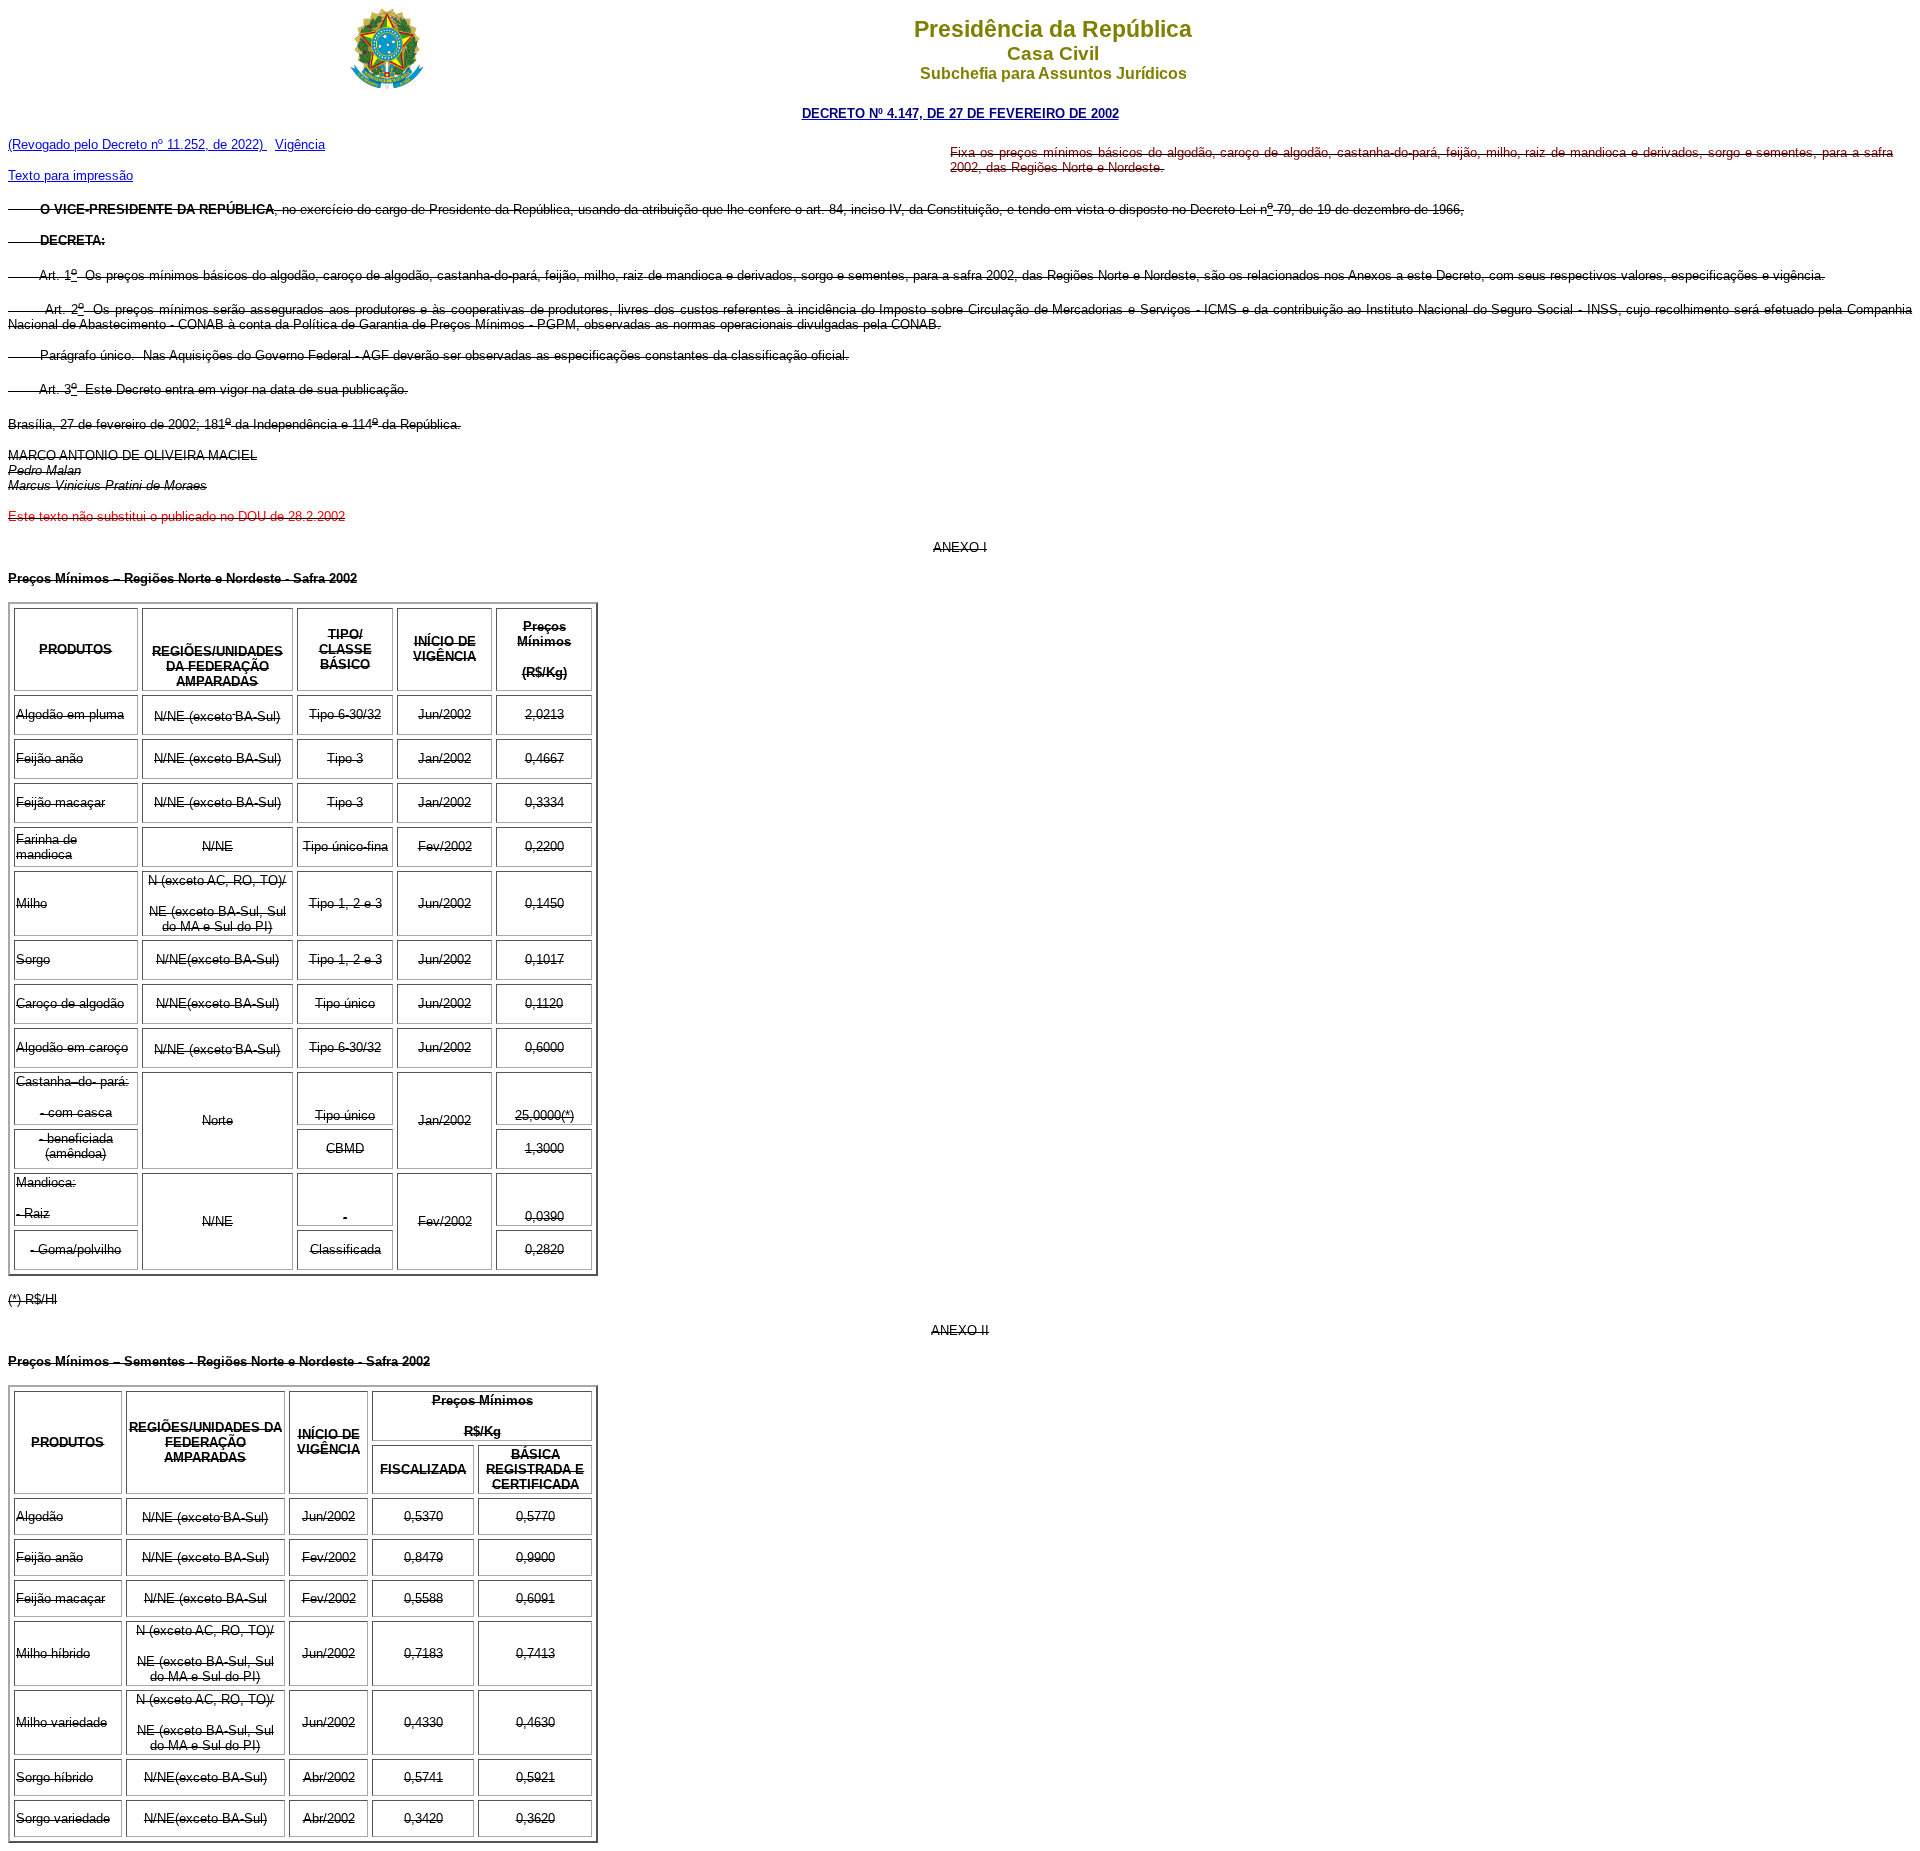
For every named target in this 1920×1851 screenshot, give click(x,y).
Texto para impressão (70, 175)
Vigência (300, 144)
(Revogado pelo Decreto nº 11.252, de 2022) (137, 144)
